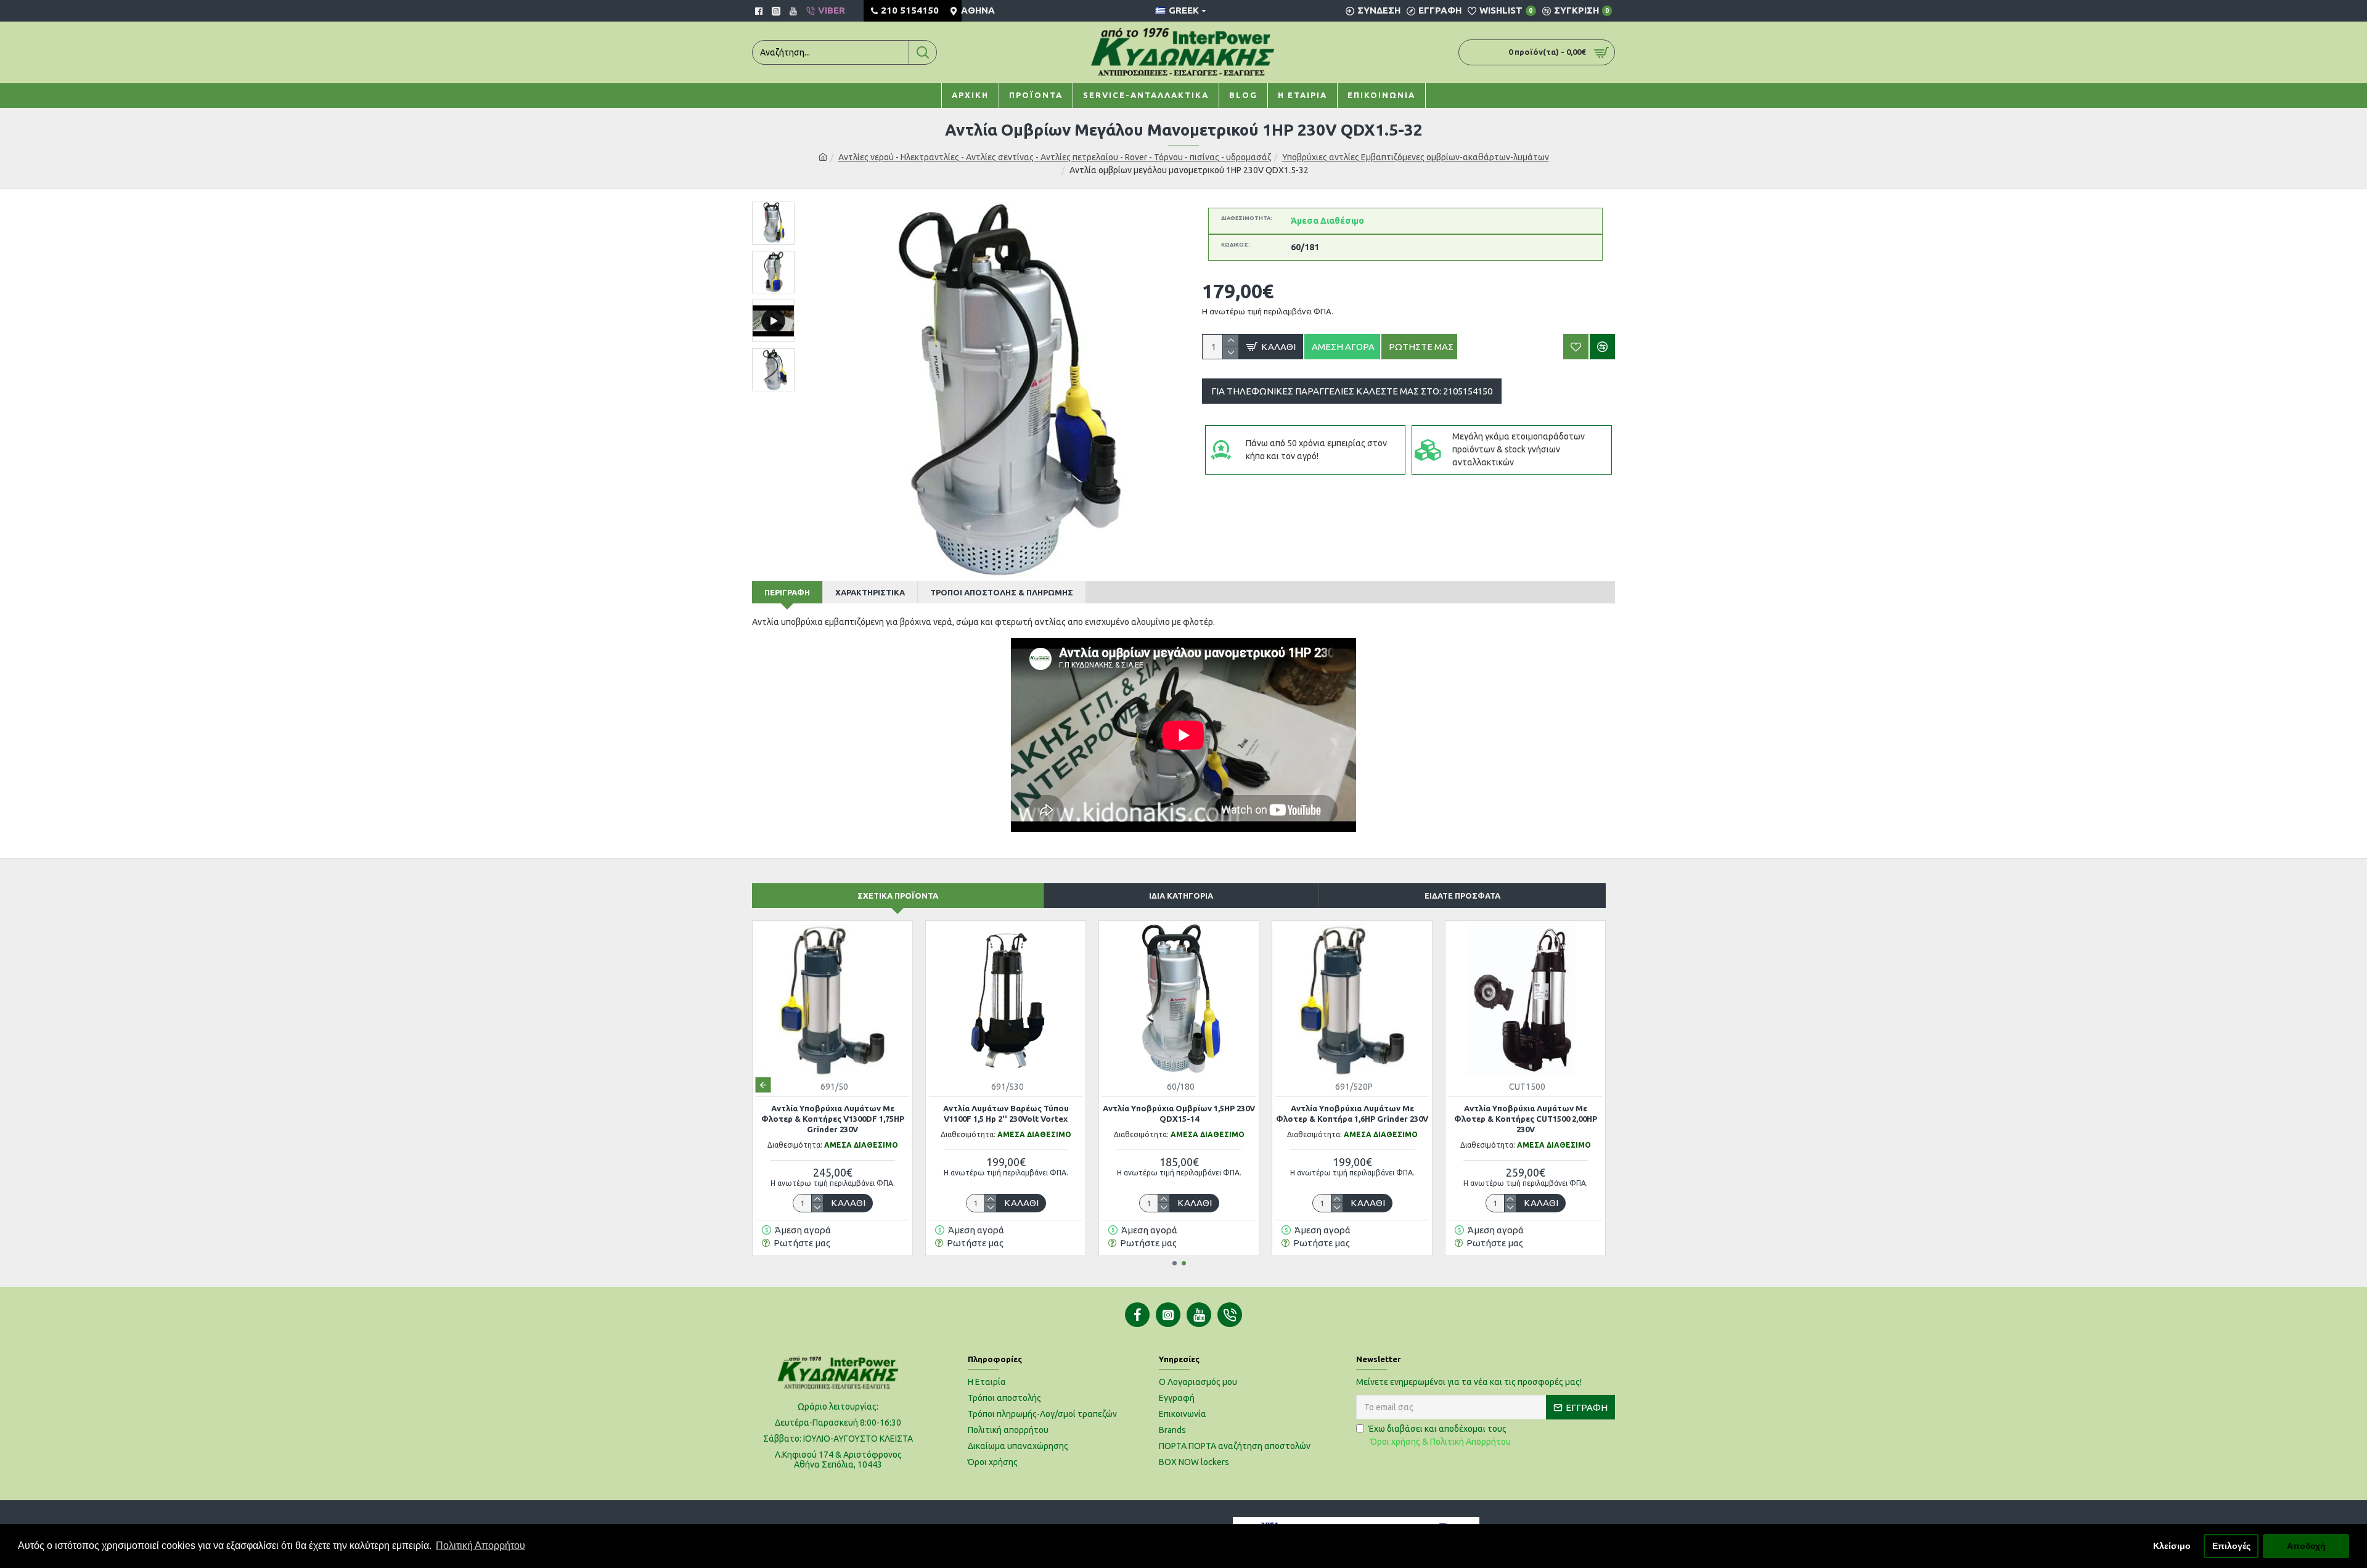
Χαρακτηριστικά (870, 592)
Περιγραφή (787, 592)
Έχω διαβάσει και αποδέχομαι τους (1440, 1435)
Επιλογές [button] (2231, 1546)
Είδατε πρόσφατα (1462, 896)
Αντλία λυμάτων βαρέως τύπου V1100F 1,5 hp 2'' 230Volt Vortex (1352, 1113)
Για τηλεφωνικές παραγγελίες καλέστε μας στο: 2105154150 (1352, 391)
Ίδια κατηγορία (1181, 896)
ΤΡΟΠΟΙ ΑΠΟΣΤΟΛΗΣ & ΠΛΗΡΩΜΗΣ (1002, 592)
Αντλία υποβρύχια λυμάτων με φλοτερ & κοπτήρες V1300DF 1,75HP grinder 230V (1179, 1119)
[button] (763, 1085)
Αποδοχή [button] (2306, 1546)
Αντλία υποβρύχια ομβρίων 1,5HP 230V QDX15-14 (1525, 1113)
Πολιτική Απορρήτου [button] (480, 1546)
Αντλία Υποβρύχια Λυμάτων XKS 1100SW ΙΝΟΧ (832, 1113)
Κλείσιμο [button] (2172, 1546)
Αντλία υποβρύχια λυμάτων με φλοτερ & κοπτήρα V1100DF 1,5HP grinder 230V (1006, 1119)
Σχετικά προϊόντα (898, 896)
